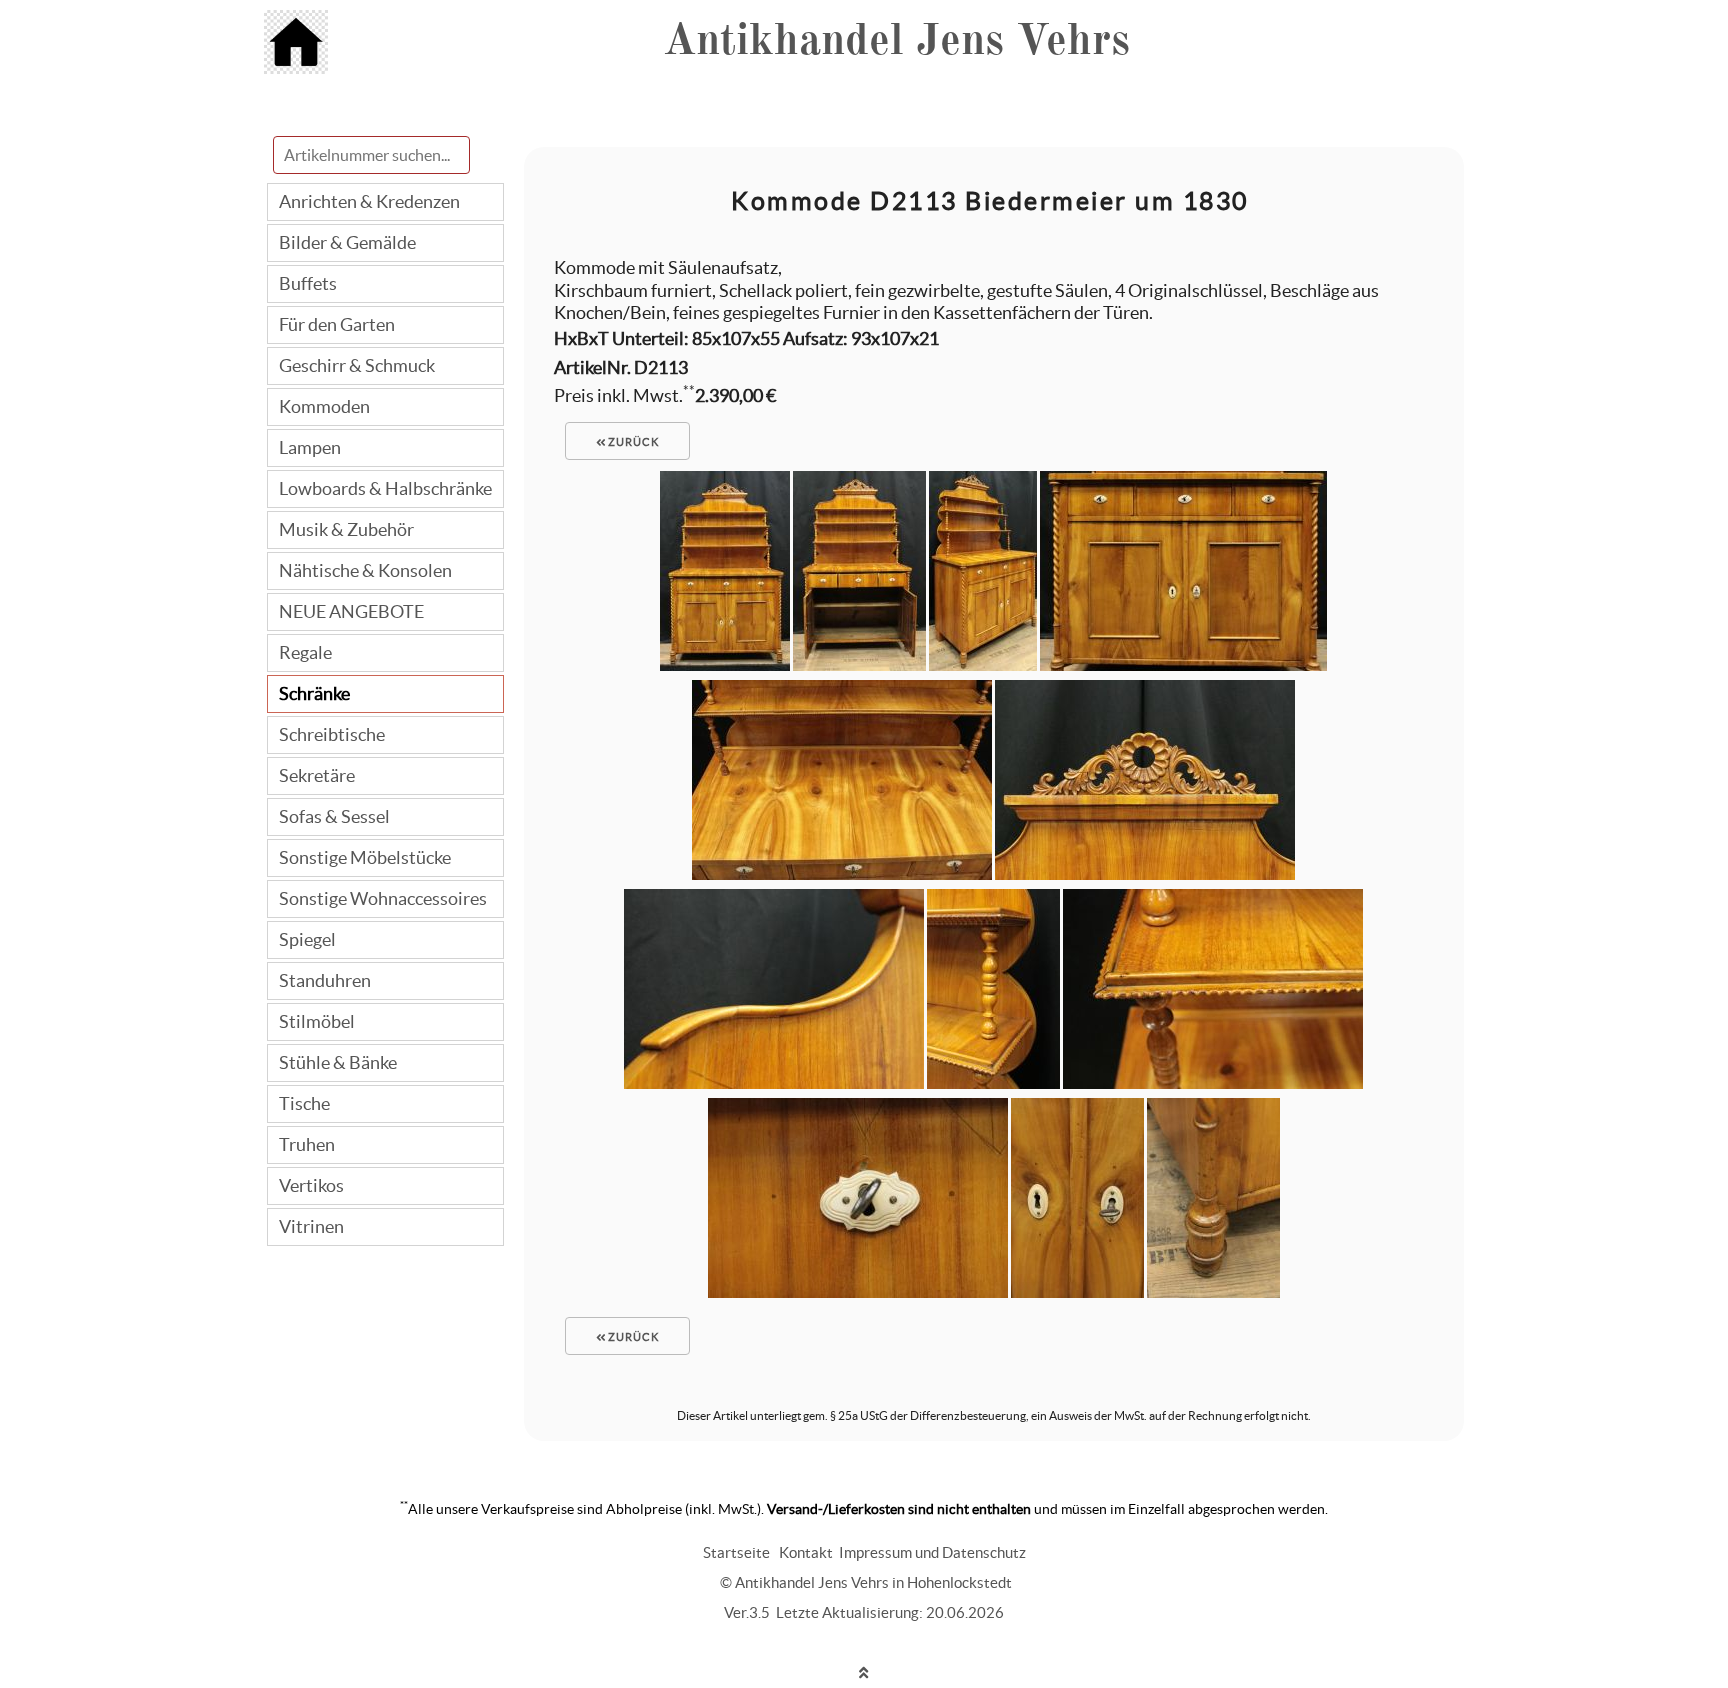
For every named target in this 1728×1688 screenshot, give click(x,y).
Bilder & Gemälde (347, 242)
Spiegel (307, 939)
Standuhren (325, 980)
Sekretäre (317, 775)
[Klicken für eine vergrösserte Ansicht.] (725, 664)
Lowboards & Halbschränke (385, 488)
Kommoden (324, 406)
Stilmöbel (317, 1021)
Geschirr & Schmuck (357, 365)
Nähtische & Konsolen (365, 570)
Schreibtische (332, 734)
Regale (305, 652)
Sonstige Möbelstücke (365, 857)
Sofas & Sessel (334, 816)
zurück (632, 442)
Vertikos (311, 1185)
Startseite (736, 1552)
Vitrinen (311, 1226)
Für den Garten (337, 324)
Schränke (314, 693)
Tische (304, 1103)
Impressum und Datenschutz (932, 1552)
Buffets (308, 283)
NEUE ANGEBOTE (351, 611)
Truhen (307, 1144)
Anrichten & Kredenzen (369, 201)
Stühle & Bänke (338, 1062)
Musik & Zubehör (346, 529)
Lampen (310, 447)
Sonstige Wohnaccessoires (383, 898)
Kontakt (806, 1552)
